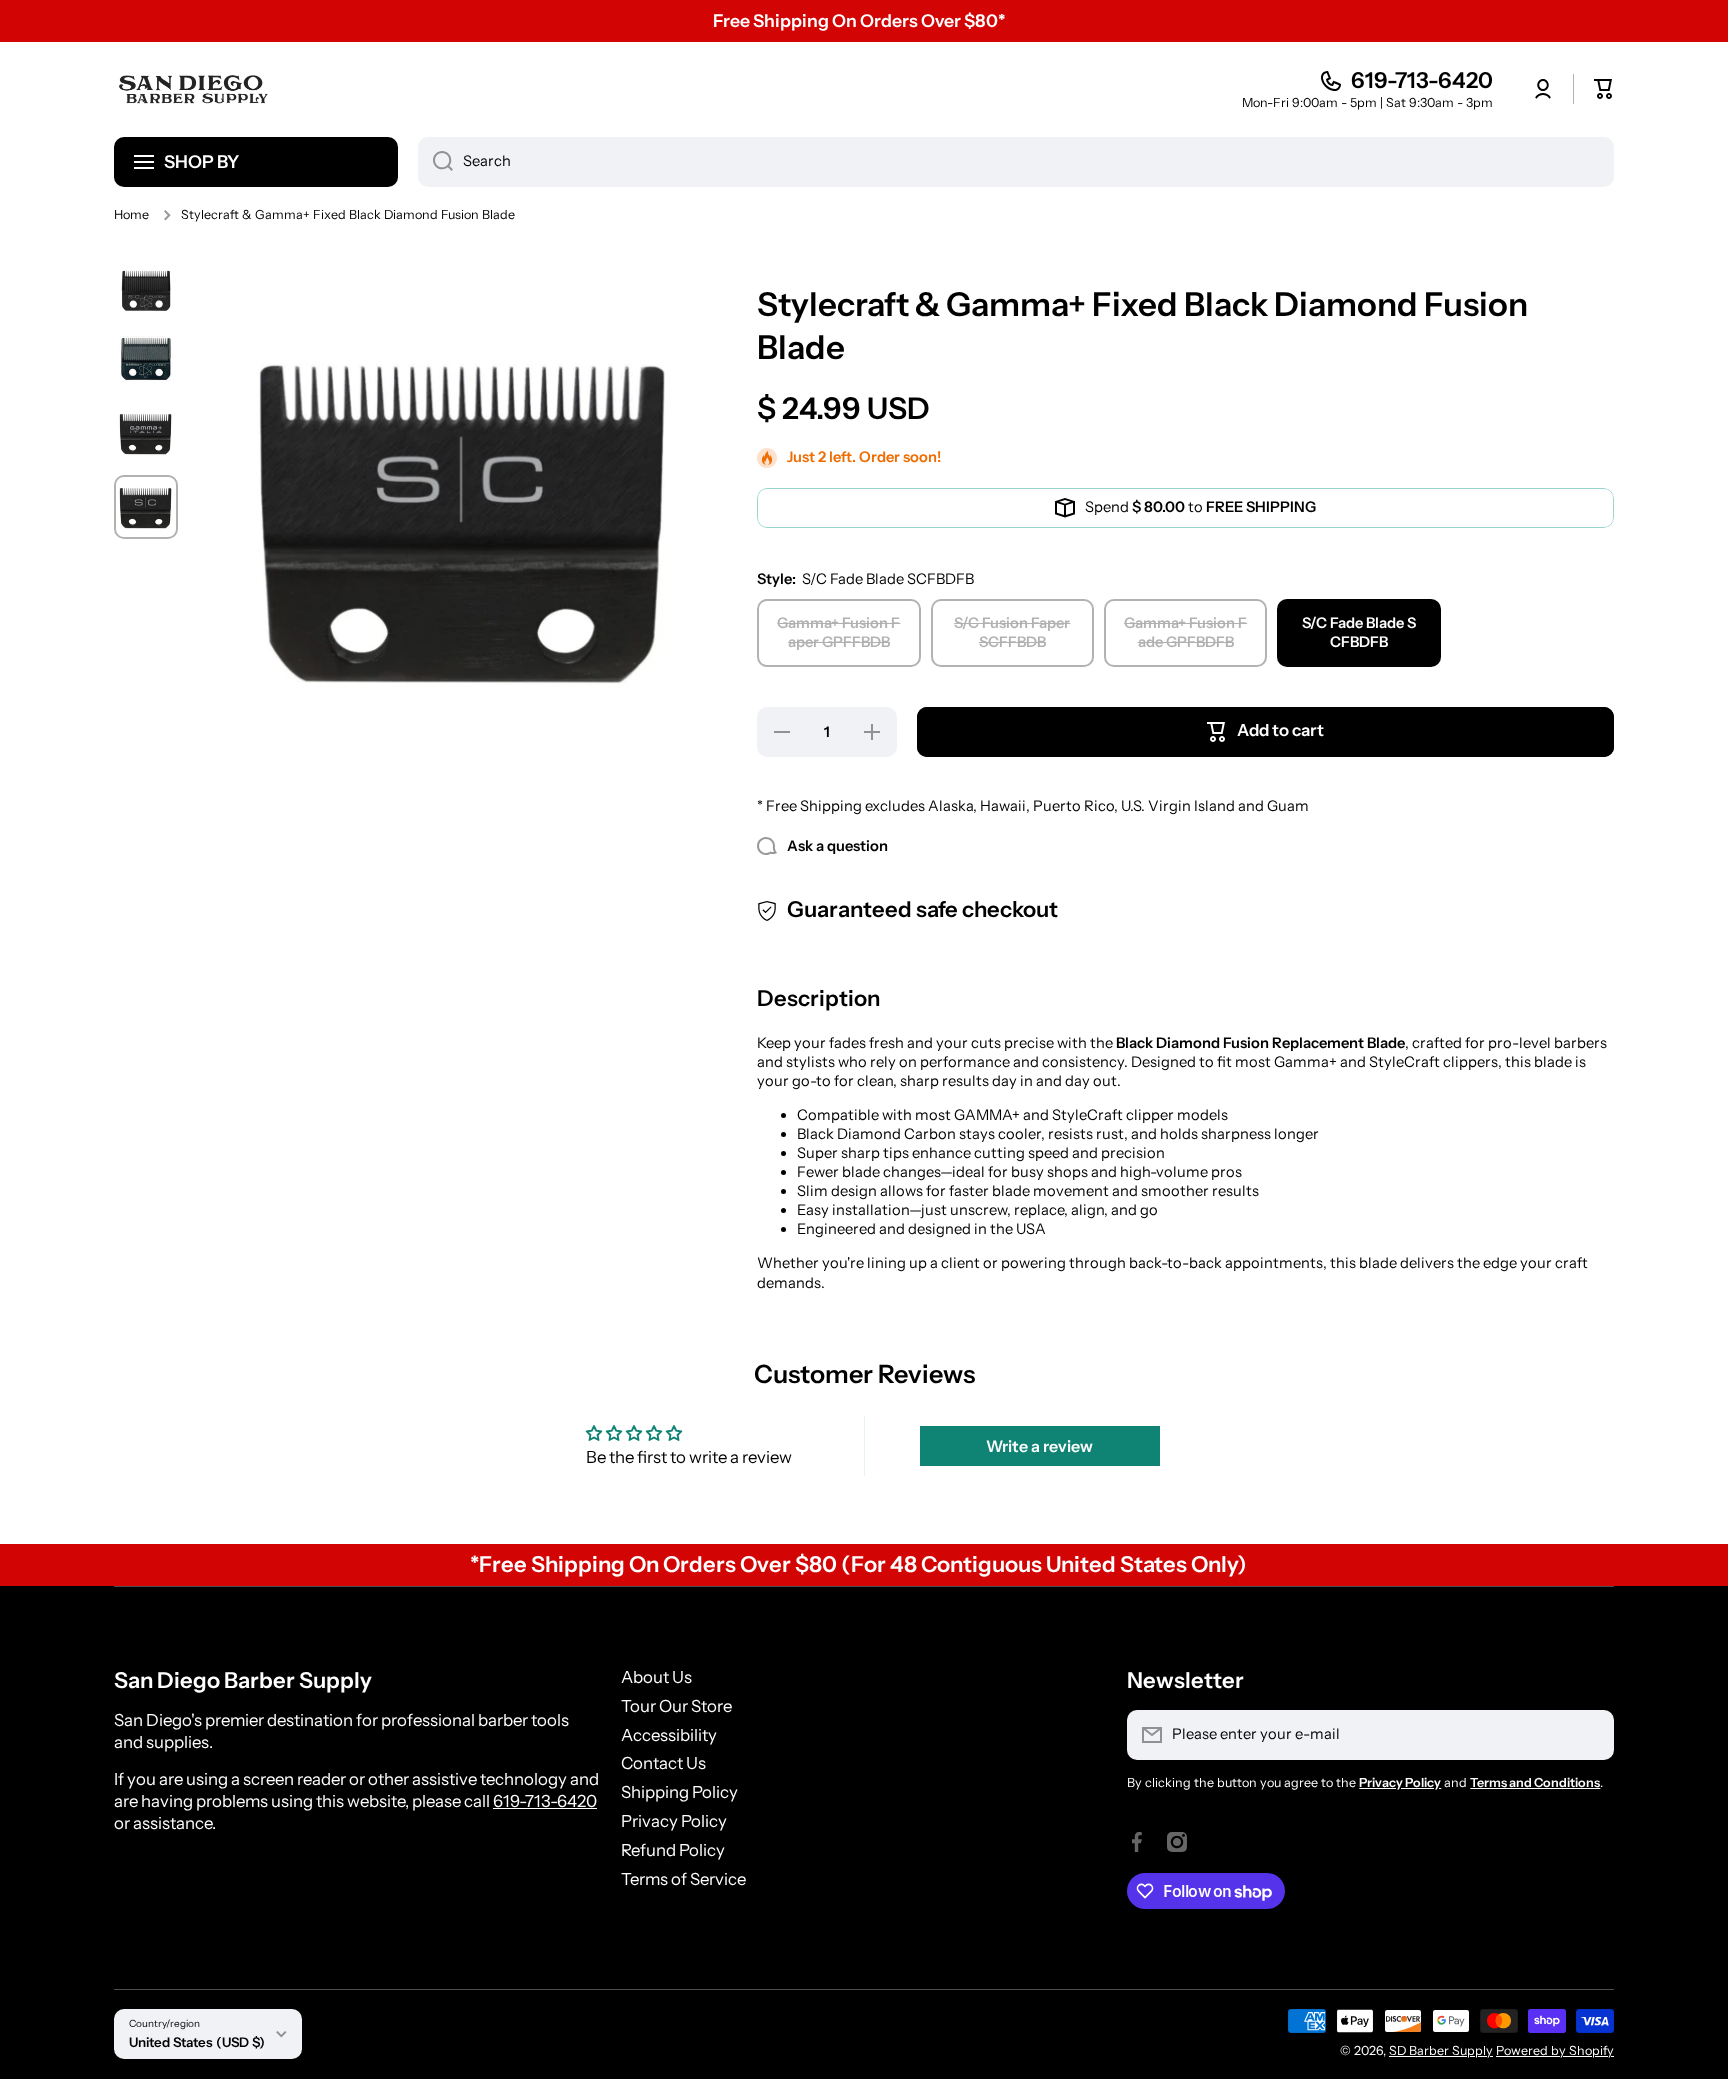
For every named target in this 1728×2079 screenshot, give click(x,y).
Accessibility (669, 1735)
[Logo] (194, 89)
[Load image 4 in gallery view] (146, 507)
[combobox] (1016, 162)
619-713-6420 (1422, 80)
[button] (1604, 89)
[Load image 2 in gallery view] (146, 359)
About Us (656, 1677)
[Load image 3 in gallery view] (146, 433)
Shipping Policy (679, 1792)
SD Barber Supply (1441, 2050)
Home (131, 214)
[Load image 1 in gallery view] (146, 290)
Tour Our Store (676, 1706)
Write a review (1039, 1446)
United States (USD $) (197, 2042)
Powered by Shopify (1555, 2050)
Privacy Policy (674, 1821)
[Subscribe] (1589, 1735)
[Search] (435, 162)
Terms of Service (683, 1879)
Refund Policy (673, 1850)
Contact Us (663, 1763)
